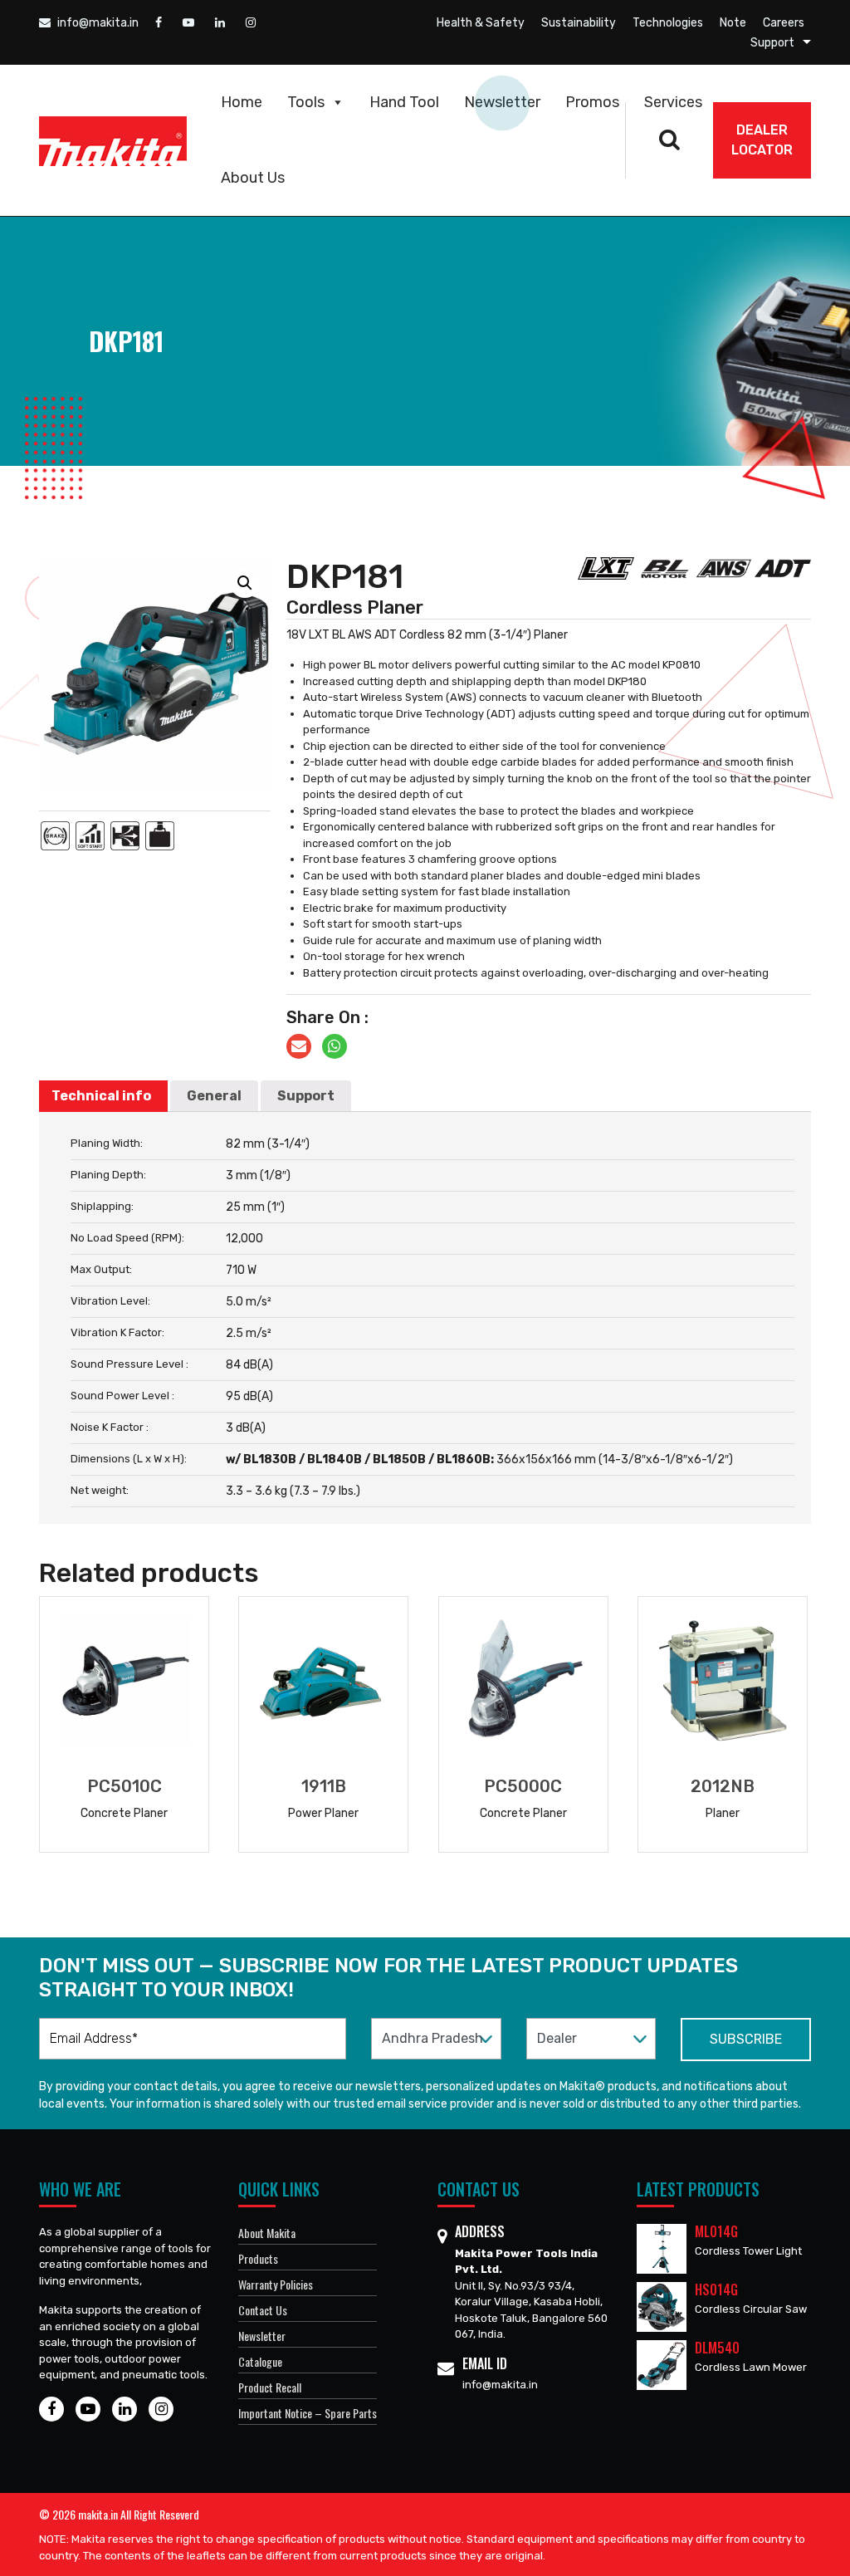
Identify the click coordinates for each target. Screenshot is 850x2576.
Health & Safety (481, 23)
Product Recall (270, 2387)
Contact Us (263, 2310)
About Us (253, 178)
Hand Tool (404, 102)
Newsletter (502, 102)
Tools (306, 102)
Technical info (101, 1096)
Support (772, 43)
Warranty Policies (276, 2284)
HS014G (716, 2290)
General (214, 1096)
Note (733, 23)
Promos (592, 102)
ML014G (716, 2231)
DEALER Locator (762, 140)
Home (242, 102)
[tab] (101, 1096)
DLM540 (717, 2348)
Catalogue (260, 2361)
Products (258, 2258)
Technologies (668, 23)
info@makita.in (97, 23)
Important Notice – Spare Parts (308, 2413)
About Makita (267, 2233)
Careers (784, 23)
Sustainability (579, 23)
